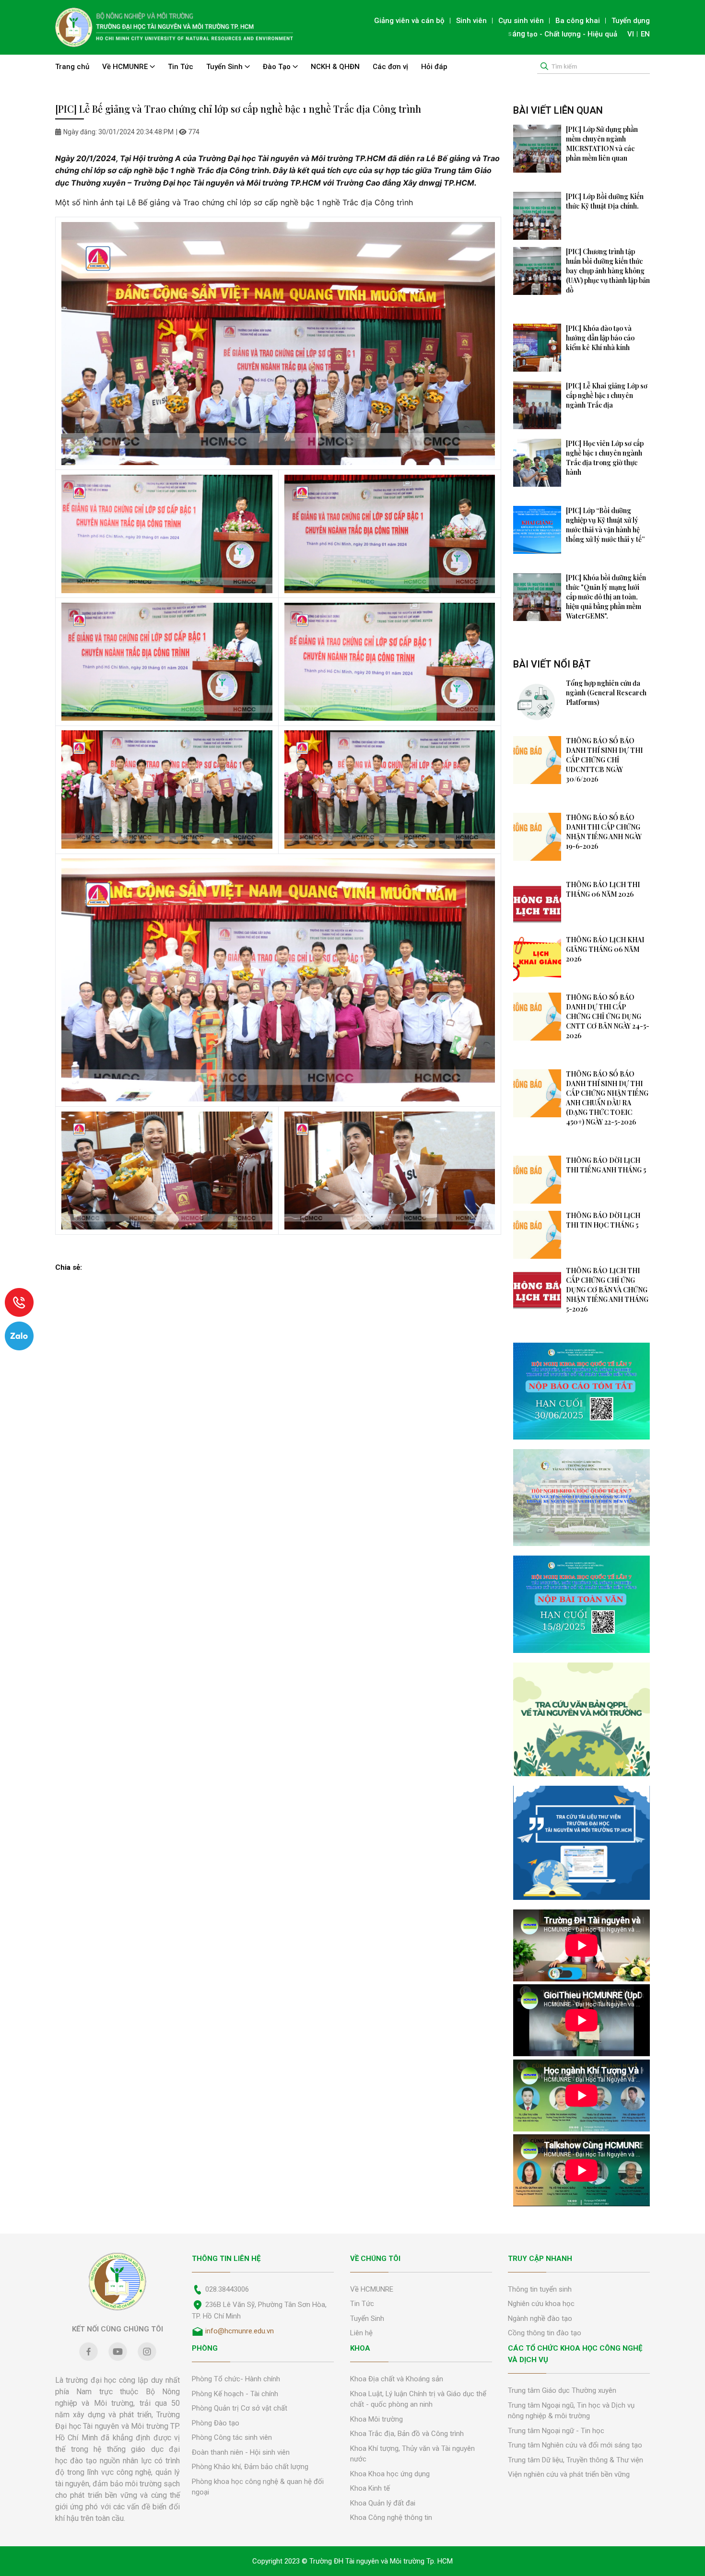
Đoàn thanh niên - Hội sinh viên (241, 2452)
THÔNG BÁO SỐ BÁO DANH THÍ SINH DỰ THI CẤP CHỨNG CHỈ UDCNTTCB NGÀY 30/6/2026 (604, 760)
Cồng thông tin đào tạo (545, 2333)
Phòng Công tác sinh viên (232, 2437)
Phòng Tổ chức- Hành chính (236, 2379)
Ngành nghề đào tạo (540, 2318)
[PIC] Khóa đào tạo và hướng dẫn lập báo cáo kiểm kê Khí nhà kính (600, 338)
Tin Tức (181, 67)
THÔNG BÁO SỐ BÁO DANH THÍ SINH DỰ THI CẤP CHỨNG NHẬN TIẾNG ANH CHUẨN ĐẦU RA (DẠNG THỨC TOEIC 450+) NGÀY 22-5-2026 (607, 1098)
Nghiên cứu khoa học (541, 2304)
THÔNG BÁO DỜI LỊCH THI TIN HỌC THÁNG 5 (603, 1220)
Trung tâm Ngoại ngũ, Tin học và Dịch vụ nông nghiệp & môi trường (571, 2411)
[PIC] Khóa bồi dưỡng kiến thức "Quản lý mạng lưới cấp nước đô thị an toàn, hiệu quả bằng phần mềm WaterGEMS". (606, 597)
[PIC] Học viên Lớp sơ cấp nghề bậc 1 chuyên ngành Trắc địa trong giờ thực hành (605, 458)
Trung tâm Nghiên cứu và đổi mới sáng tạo (575, 2445)
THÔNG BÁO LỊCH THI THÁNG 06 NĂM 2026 (603, 889)
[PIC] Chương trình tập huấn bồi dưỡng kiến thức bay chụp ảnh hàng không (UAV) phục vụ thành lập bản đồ (608, 271)
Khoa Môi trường (376, 2419)
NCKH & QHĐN (335, 67)
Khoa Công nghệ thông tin (391, 2517)
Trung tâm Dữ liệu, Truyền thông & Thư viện (576, 2460)
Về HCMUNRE (126, 67)
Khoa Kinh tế (370, 2488)
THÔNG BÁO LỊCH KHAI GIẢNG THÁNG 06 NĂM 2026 (605, 949)
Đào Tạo (278, 67)
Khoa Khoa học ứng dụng (390, 2474)
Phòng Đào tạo (216, 2423)
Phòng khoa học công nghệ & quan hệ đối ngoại (258, 2487)
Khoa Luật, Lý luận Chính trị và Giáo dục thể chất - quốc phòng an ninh (418, 2399)
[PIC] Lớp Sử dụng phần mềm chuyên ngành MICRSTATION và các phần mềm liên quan (602, 144)
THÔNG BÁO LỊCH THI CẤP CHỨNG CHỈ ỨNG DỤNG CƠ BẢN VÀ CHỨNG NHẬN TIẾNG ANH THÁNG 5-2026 (607, 1290)
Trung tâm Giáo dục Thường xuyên (562, 2390)
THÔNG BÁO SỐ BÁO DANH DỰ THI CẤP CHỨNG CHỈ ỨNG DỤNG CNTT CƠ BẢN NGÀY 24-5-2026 (608, 1016)
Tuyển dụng (631, 21)
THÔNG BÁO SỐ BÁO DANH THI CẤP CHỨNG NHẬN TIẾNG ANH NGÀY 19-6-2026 (604, 832)
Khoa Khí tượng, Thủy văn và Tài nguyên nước (412, 2454)
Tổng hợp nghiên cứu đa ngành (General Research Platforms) (606, 693)
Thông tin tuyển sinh (540, 2289)
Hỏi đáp (434, 67)
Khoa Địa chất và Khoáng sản (397, 2379)
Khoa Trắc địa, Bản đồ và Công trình (407, 2434)
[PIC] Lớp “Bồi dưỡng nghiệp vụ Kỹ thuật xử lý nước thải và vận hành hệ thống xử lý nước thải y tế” (605, 525)
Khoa (360, 2348)
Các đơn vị (390, 67)
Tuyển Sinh (225, 67)
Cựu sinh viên (521, 21)
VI (631, 34)
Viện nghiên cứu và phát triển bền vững (569, 2474)
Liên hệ (361, 2333)
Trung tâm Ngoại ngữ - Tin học (556, 2431)
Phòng (205, 2348)
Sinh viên (471, 21)
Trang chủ (72, 67)
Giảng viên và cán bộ (409, 21)
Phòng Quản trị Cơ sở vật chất (240, 2408)
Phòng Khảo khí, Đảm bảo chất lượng (250, 2467)
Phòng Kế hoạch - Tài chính (235, 2394)
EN (645, 34)
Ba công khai (578, 21)
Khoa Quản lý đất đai (383, 2503)
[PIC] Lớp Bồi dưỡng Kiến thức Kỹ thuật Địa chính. (605, 201)
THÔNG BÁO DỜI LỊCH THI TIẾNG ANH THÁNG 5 (606, 1165)
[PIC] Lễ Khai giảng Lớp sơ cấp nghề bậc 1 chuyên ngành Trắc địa (607, 395)
